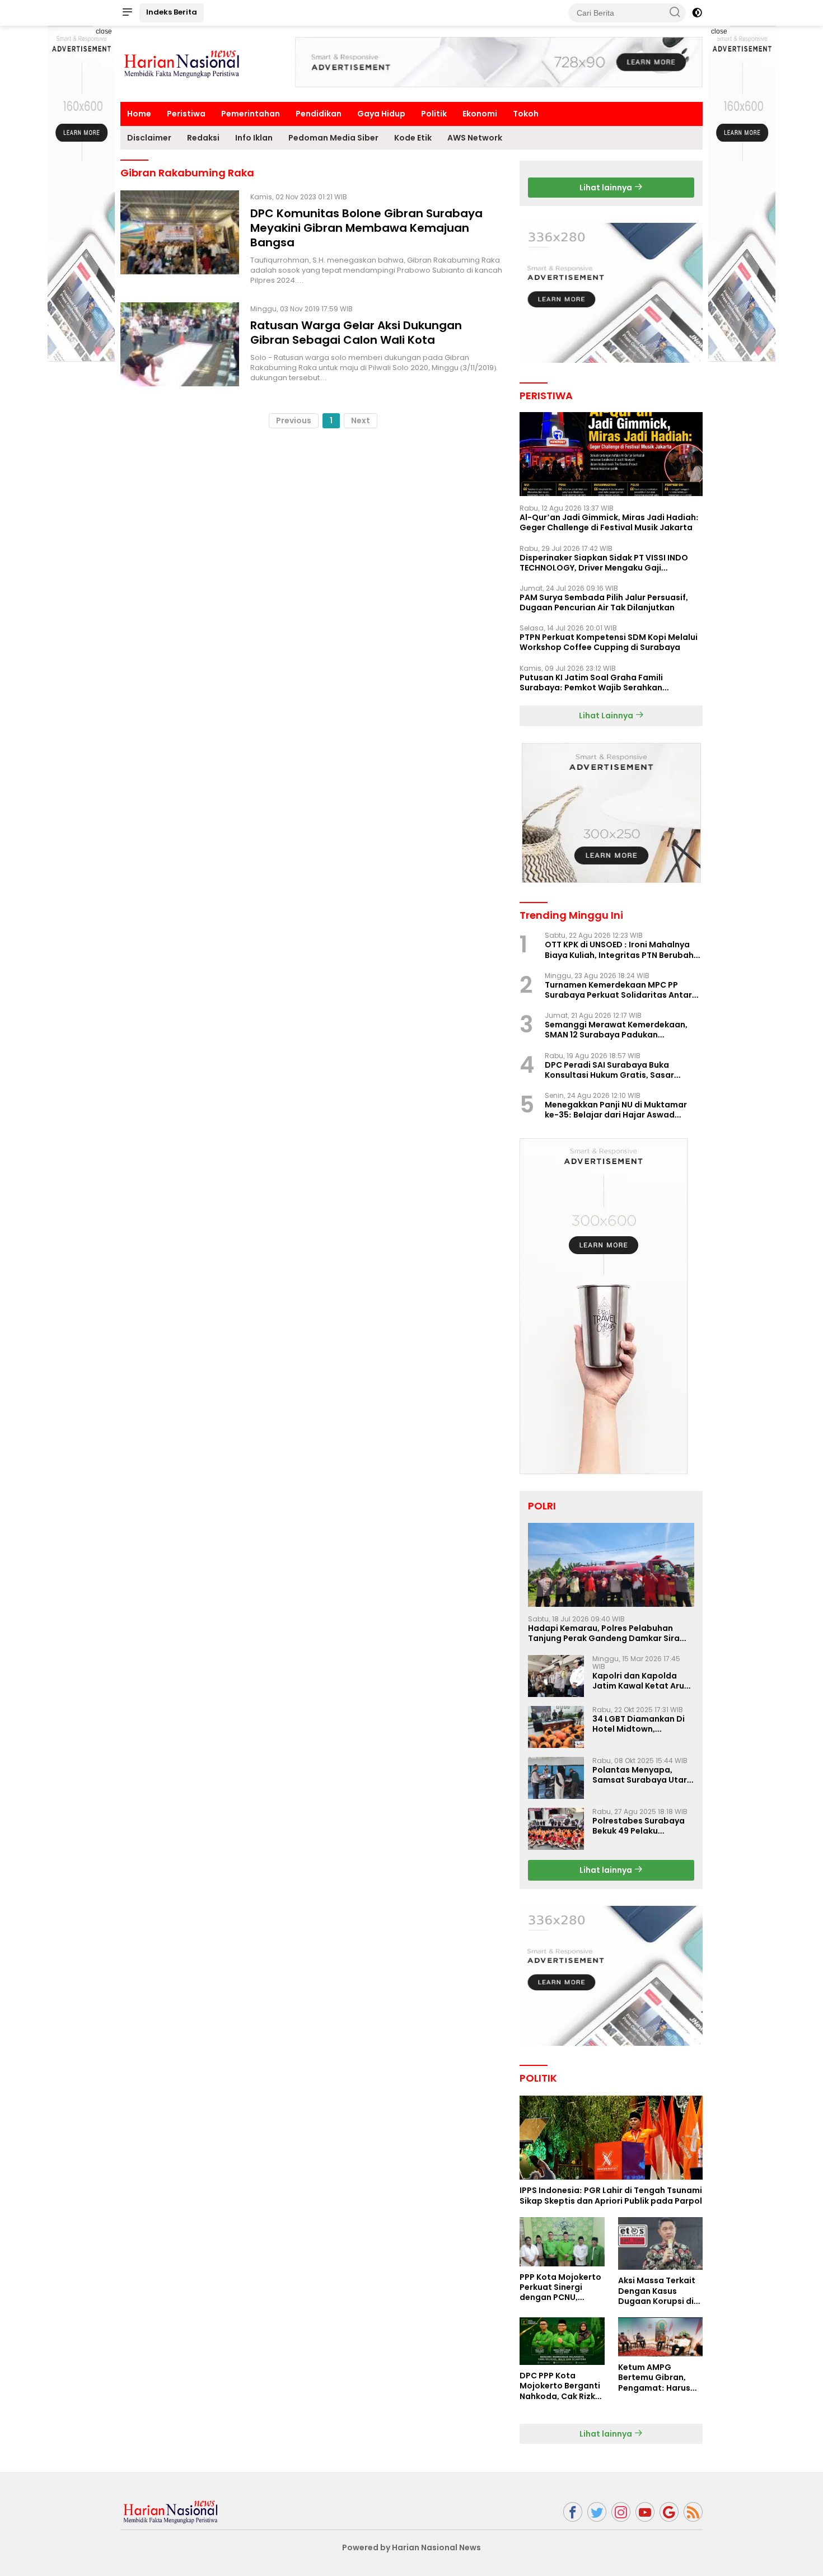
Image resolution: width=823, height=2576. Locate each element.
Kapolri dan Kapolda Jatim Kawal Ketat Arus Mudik (640, 1681)
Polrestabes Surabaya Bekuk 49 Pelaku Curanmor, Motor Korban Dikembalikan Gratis (639, 1826)
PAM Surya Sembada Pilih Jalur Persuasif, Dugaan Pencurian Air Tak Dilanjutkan (604, 602)
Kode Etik (413, 138)
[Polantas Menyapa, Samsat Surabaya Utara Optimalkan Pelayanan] (556, 1778)
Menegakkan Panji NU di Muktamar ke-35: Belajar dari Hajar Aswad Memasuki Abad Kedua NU (616, 1110)
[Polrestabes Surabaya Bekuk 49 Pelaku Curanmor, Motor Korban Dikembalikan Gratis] (556, 1829)
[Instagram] (621, 2512)
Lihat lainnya (607, 188)
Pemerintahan (251, 114)
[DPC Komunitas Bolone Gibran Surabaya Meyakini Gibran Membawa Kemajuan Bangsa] (180, 238)
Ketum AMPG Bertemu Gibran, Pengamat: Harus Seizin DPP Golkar (654, 2378)
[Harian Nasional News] (171, 2511)
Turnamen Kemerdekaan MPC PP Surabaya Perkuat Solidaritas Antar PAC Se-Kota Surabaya (618, 990)
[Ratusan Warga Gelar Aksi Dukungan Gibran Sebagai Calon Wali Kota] (180, 344)
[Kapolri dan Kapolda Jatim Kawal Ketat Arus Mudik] (556, 1676)
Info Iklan (254, 138)
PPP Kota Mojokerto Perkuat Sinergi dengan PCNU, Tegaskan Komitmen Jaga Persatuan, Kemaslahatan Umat (560, 2287)
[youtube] (645, 2512)
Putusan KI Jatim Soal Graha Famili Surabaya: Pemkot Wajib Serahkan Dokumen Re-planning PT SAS (591, 682)
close (104, 31)
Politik (434, 114)
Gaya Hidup (381, 114)
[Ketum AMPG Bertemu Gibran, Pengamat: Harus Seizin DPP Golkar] (660, 2337)
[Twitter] (597, 2512)
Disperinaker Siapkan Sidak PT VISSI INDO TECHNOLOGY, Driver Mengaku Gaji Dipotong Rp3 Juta (604, 563)
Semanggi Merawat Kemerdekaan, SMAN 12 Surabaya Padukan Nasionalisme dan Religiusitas (616, 1030)
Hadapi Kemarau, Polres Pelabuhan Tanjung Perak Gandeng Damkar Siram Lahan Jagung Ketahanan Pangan (608, 1633)
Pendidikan (319, 114)
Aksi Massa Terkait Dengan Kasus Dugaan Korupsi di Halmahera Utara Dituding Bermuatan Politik (660, 2291)
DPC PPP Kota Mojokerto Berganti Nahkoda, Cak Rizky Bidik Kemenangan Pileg (560, 2386)
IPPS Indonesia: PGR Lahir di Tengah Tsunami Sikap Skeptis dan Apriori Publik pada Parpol (611, 2195)
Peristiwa (186, 114)
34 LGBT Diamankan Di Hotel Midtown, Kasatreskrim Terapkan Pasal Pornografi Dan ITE (643, 1724)
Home (139, 114)
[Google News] (669, 2512)
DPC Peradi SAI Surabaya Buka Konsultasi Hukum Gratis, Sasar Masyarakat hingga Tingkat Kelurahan (609, 1070)
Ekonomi (480, 114)
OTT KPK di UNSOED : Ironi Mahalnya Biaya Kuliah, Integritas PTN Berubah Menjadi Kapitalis (619, 950)
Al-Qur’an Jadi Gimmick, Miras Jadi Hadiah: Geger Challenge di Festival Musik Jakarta (609, 522)
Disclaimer (149, 138)
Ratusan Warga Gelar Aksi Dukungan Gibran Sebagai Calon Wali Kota (356, 333)
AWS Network (475, 138)
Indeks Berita (172, 12)
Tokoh (526, 114)
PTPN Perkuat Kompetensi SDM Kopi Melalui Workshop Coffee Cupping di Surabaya (609, 642)
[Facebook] (573, 2512)
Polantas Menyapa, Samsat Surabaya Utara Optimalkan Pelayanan (642, 1775)
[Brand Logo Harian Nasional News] (182, 63)
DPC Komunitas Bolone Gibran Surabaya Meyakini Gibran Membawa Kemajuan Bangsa (366, 228)
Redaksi (203, 138)
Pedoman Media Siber (333, 138)
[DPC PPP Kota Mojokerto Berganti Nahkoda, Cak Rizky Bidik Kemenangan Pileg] (562, 2341)
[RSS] (693, 2512)
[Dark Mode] (697, 13)
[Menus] (127, 13)
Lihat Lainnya (607, 716)
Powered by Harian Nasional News (411, 2547)
